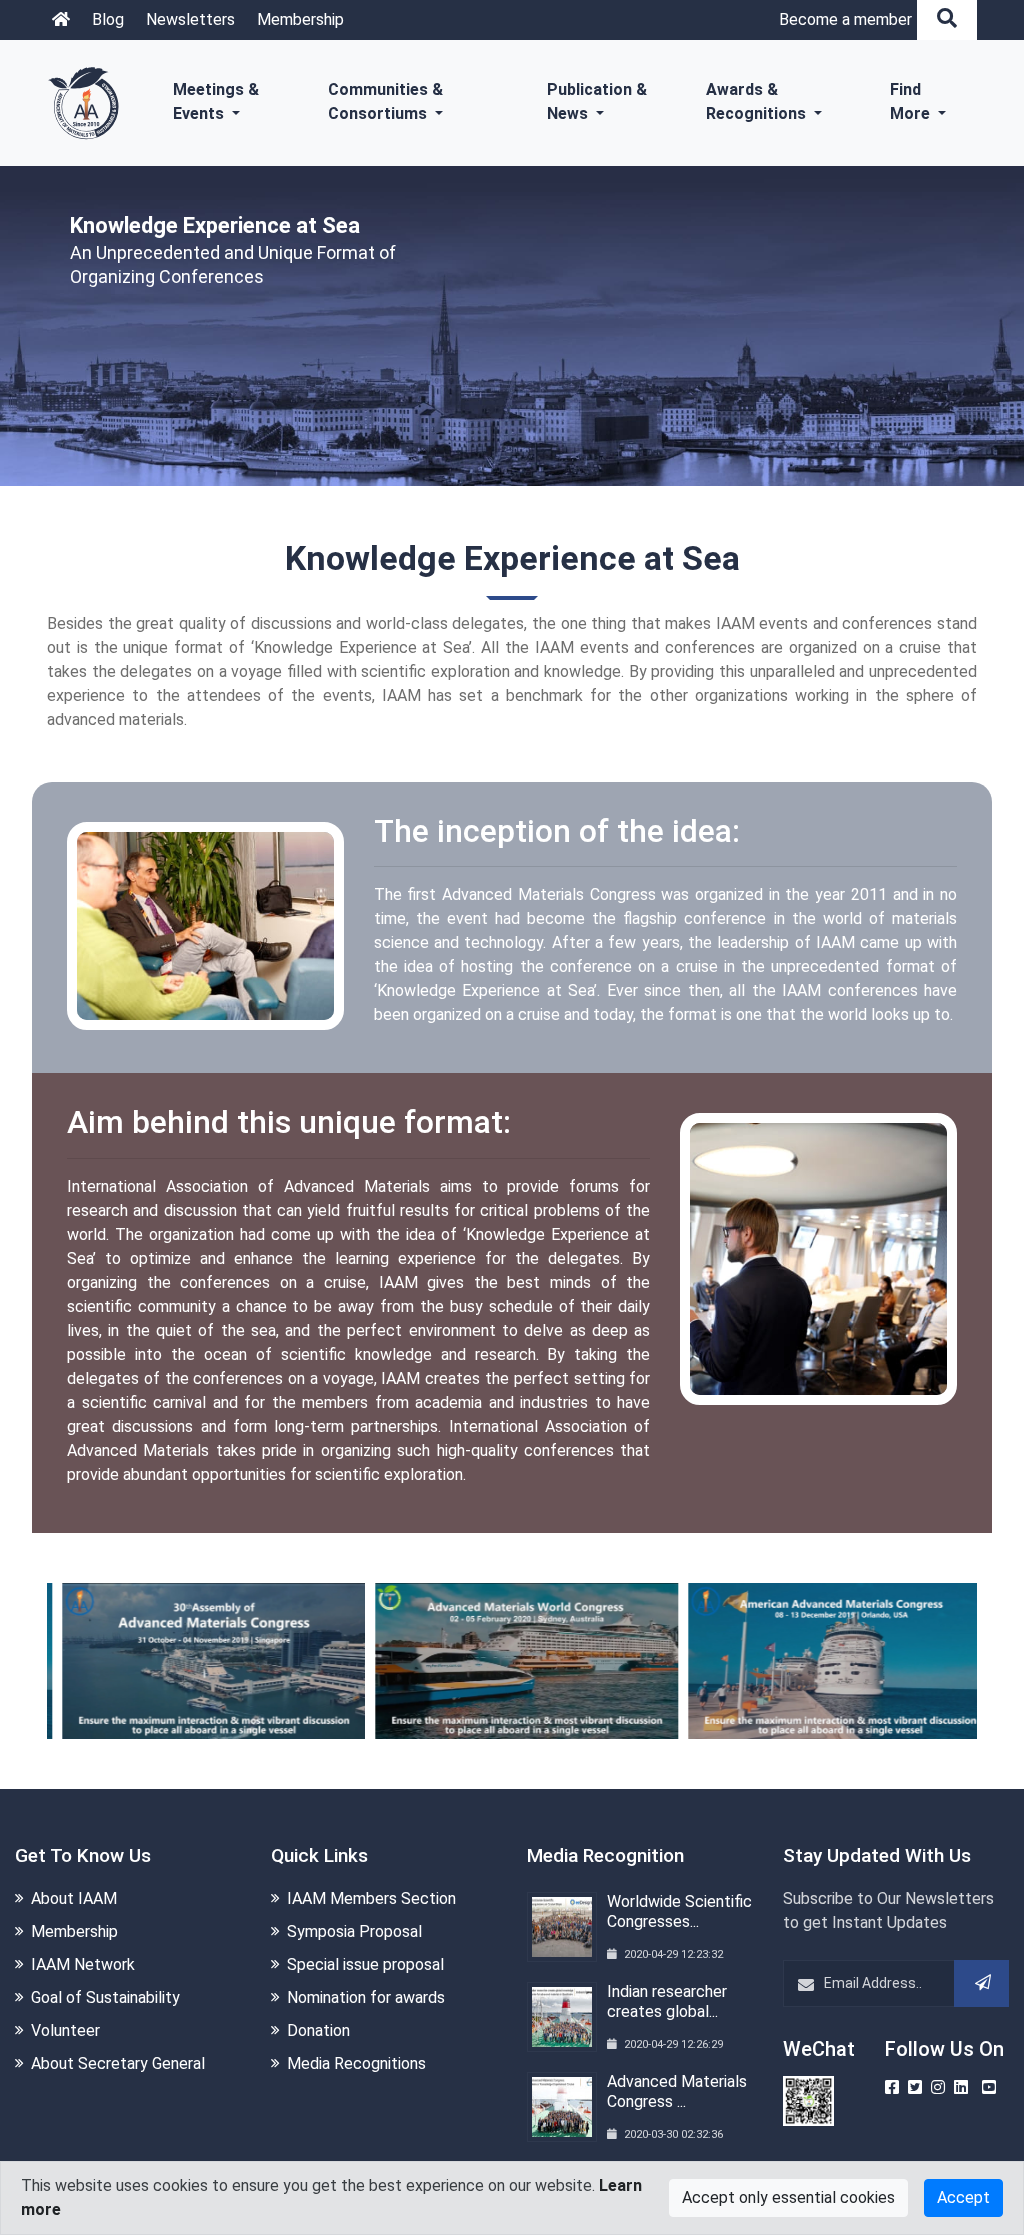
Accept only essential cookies (788, 2197)
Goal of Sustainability (105, 1997)
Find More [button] (912, 101)
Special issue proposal (365, 1964)
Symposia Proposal (354, 1931)
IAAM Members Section (371, 1898)
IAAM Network (83, 1964)
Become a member (845, 19)
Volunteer (65, 2030)
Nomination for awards (366, 1997)
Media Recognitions (356, 2063)
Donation (318, 2030)
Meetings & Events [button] (216, 101)
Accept (963, 2197)
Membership (300, 19)
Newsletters (190, 19)
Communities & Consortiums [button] (385, 101)
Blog (108, 19)
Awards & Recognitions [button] (758, 101)
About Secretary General (118, 2063)
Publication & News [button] (597, 101)
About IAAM (74, 1898)
